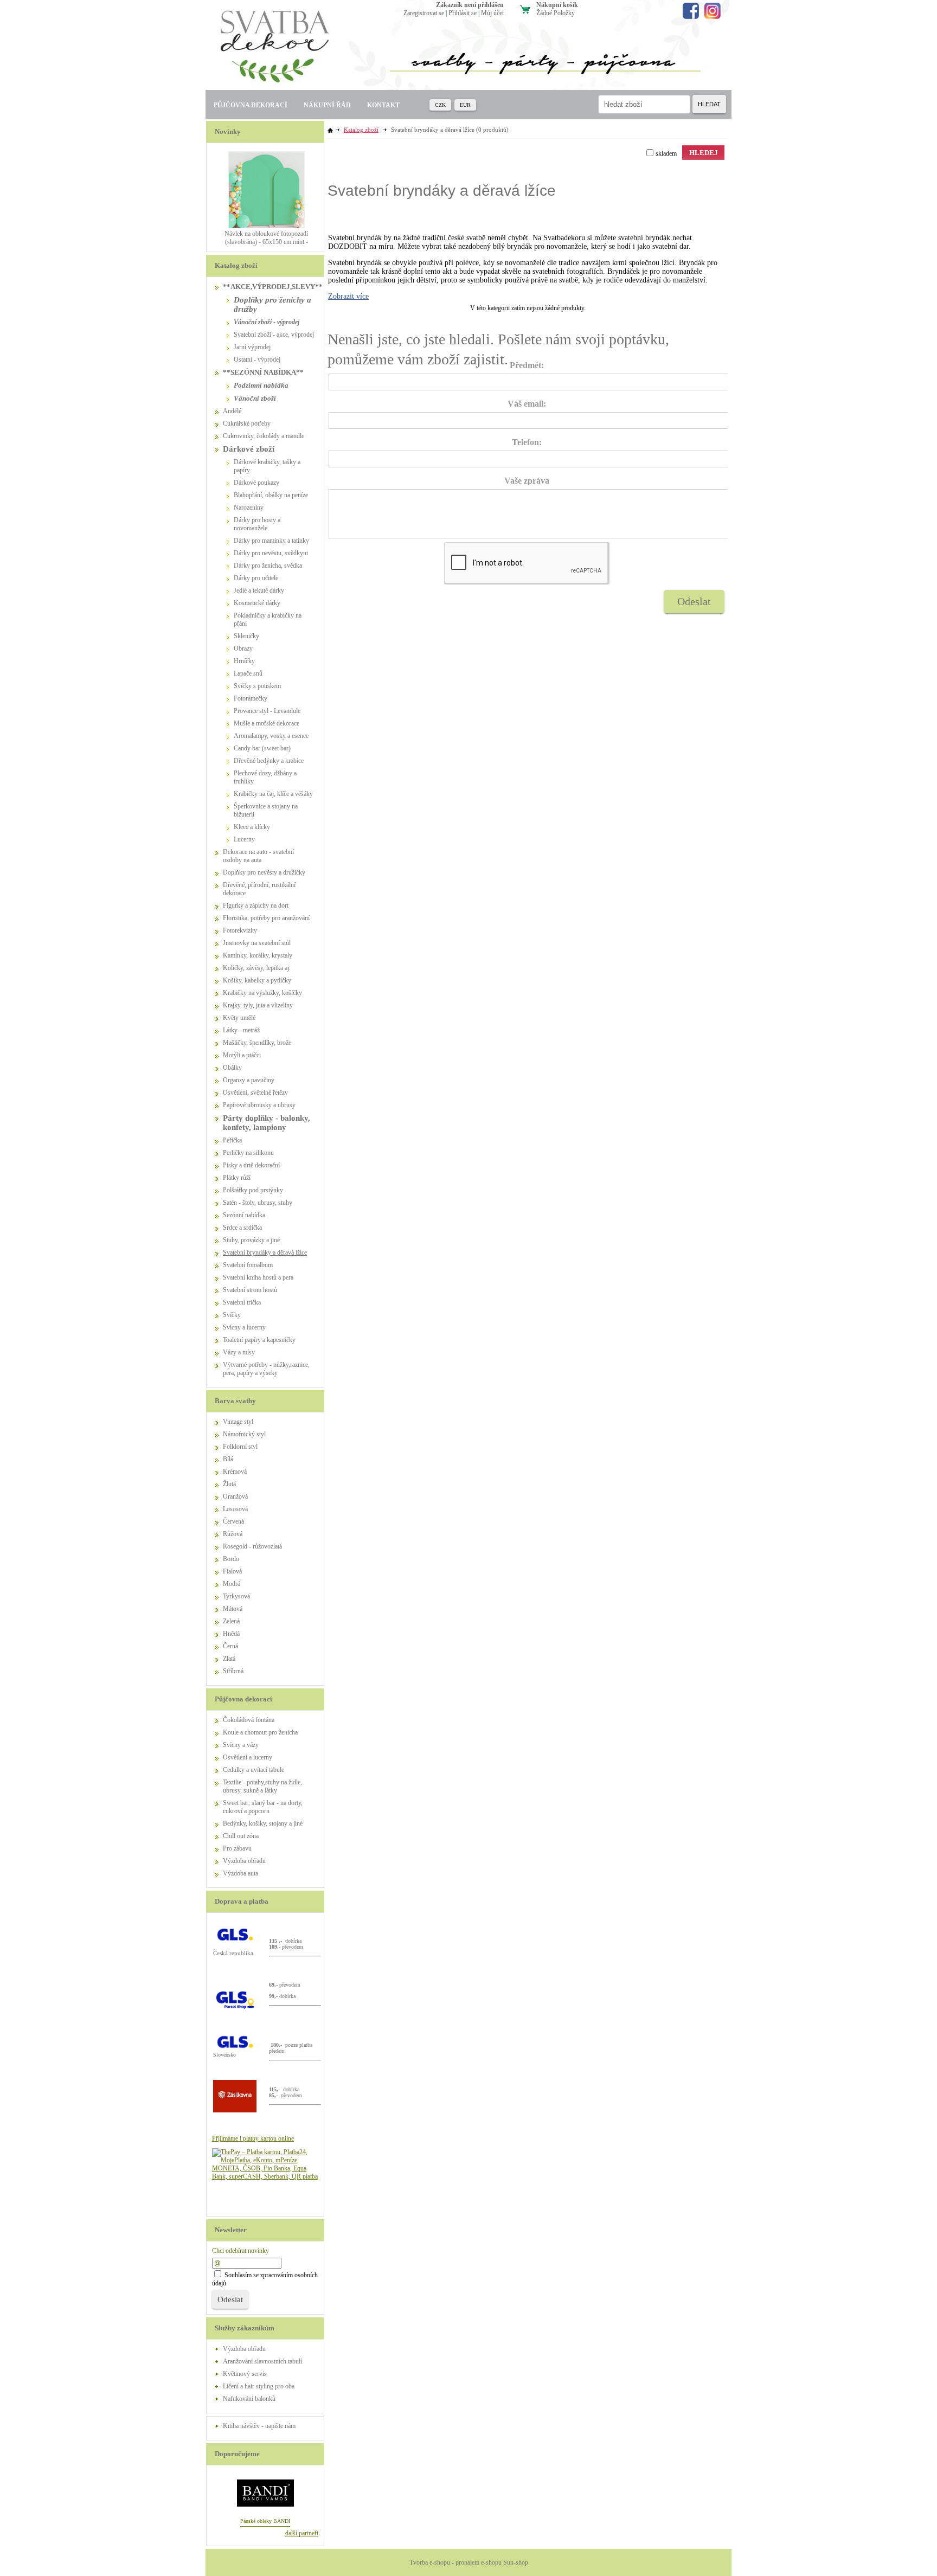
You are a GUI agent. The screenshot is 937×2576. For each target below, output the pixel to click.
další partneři (302, 2533)
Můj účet (492, 13)
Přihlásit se (463, 13)
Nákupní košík (557, 5)
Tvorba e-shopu (430, 2562)
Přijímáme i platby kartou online (253, 2138)
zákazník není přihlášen (470, 5)
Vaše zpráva (527, 481)
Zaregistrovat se (424, 13)
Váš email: (527, 404)
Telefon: (527, 442)
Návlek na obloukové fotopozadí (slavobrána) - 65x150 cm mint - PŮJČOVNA (266, 242)
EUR (465, 105)
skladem (666, 153)
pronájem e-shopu (479, 2562)
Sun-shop (516, 2562)
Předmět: (527, 365)
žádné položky (556, 13)
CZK (440, 105)
